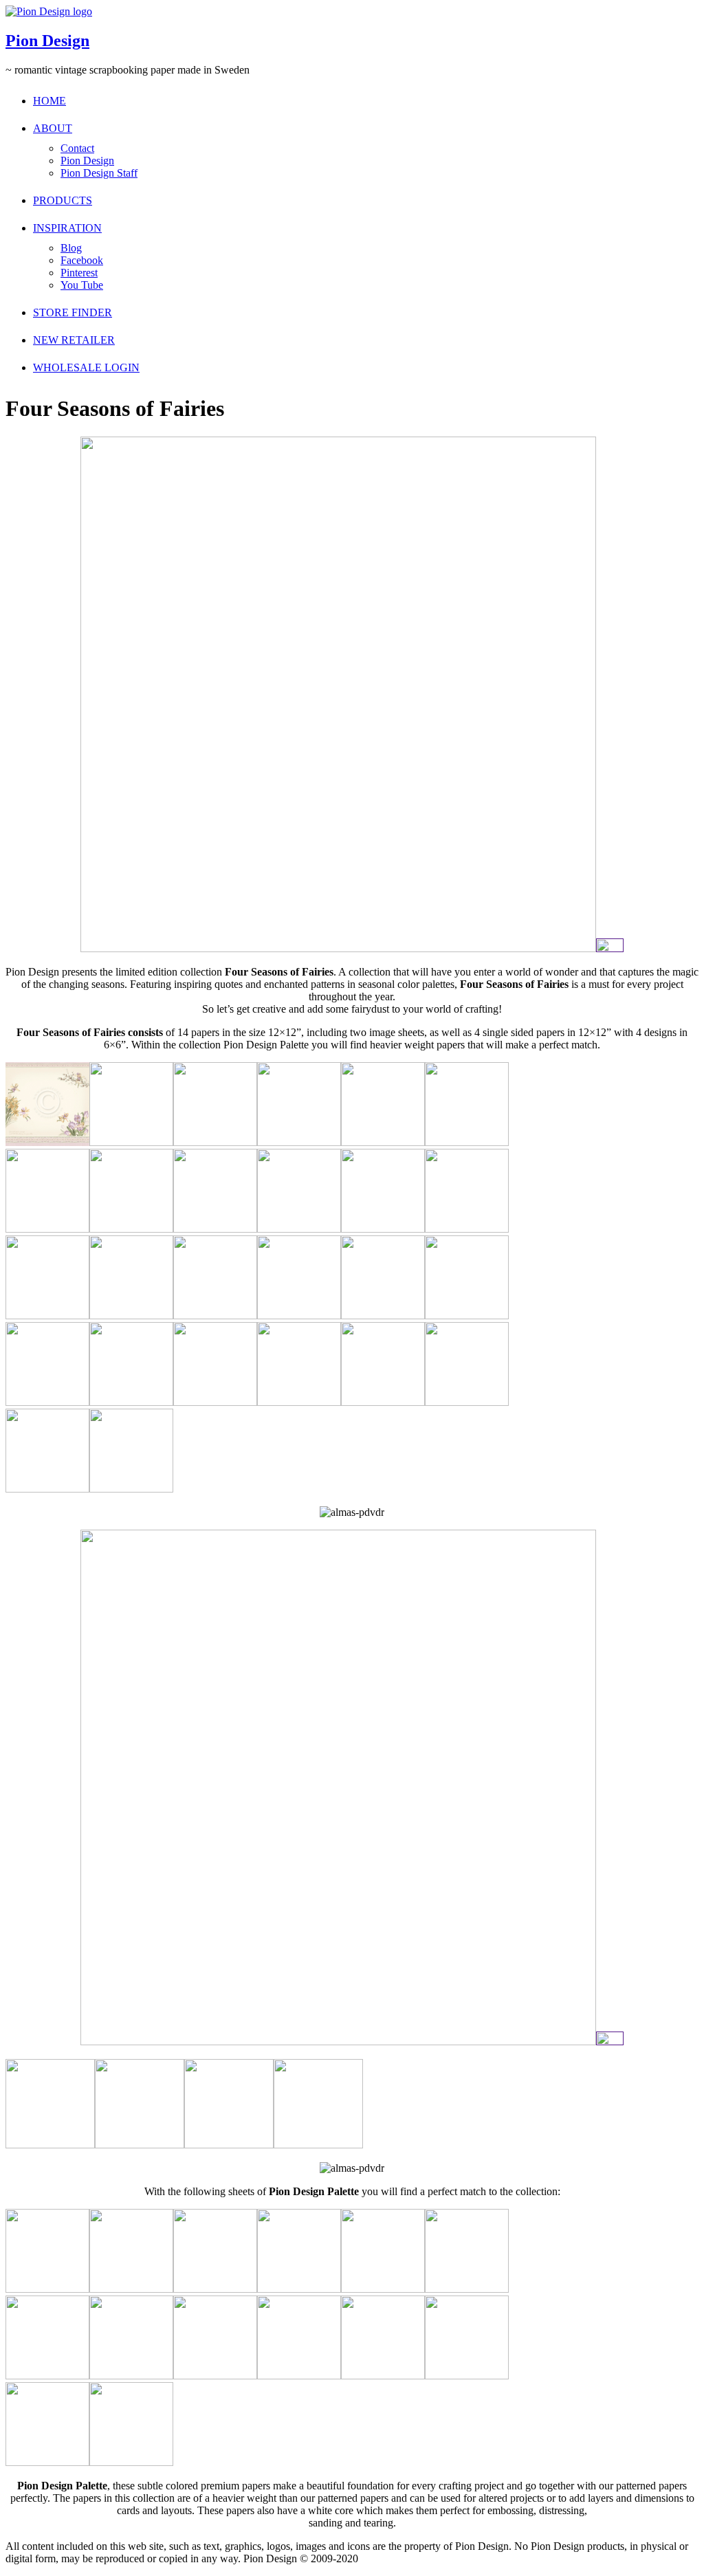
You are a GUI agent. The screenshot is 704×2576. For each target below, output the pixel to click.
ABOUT (53, 128)
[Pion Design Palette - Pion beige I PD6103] (47, 2376)
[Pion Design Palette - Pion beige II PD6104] (131, 2376)
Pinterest (79, 273)
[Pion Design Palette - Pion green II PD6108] (299, 2289)
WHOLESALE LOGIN (86, 367)
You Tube (82, 285)
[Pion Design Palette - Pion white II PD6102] (467, 2289)
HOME (49, 101)
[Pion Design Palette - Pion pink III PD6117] (47, 2289)
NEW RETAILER (74, 340)
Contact (77, 148)
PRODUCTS (63, 200)
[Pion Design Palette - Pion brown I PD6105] (215, 2376)
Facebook (82, 260)
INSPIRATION (67, 228)
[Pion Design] (49, 11)
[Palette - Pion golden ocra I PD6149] (131, 2462)
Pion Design (47, 41)
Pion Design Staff (99, 173)
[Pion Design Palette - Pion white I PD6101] (383, 2289)
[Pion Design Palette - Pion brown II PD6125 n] (299, 2376)
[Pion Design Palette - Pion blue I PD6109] (215, 2289)
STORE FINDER (73, 312)
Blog (71, 248)
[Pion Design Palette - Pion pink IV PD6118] (131, 2289)
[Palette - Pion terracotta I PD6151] (383, 2376)
